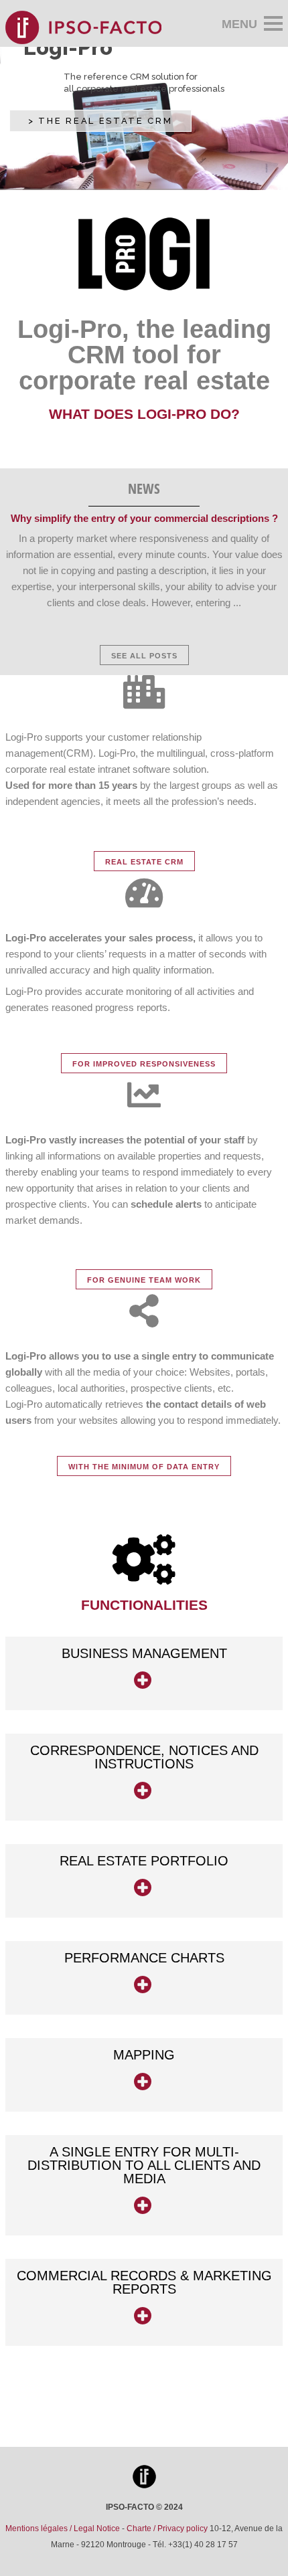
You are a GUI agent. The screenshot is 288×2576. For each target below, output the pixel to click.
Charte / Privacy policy (167, 2528)
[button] (144, 1673)
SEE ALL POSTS (144, 656)
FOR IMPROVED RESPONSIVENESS (144, 1064)
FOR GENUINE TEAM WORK (144, 1280)
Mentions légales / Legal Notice (63, 2528)
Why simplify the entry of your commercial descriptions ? (144, 518)
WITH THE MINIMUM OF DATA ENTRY (144, 1467)
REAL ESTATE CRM (144, 862)
